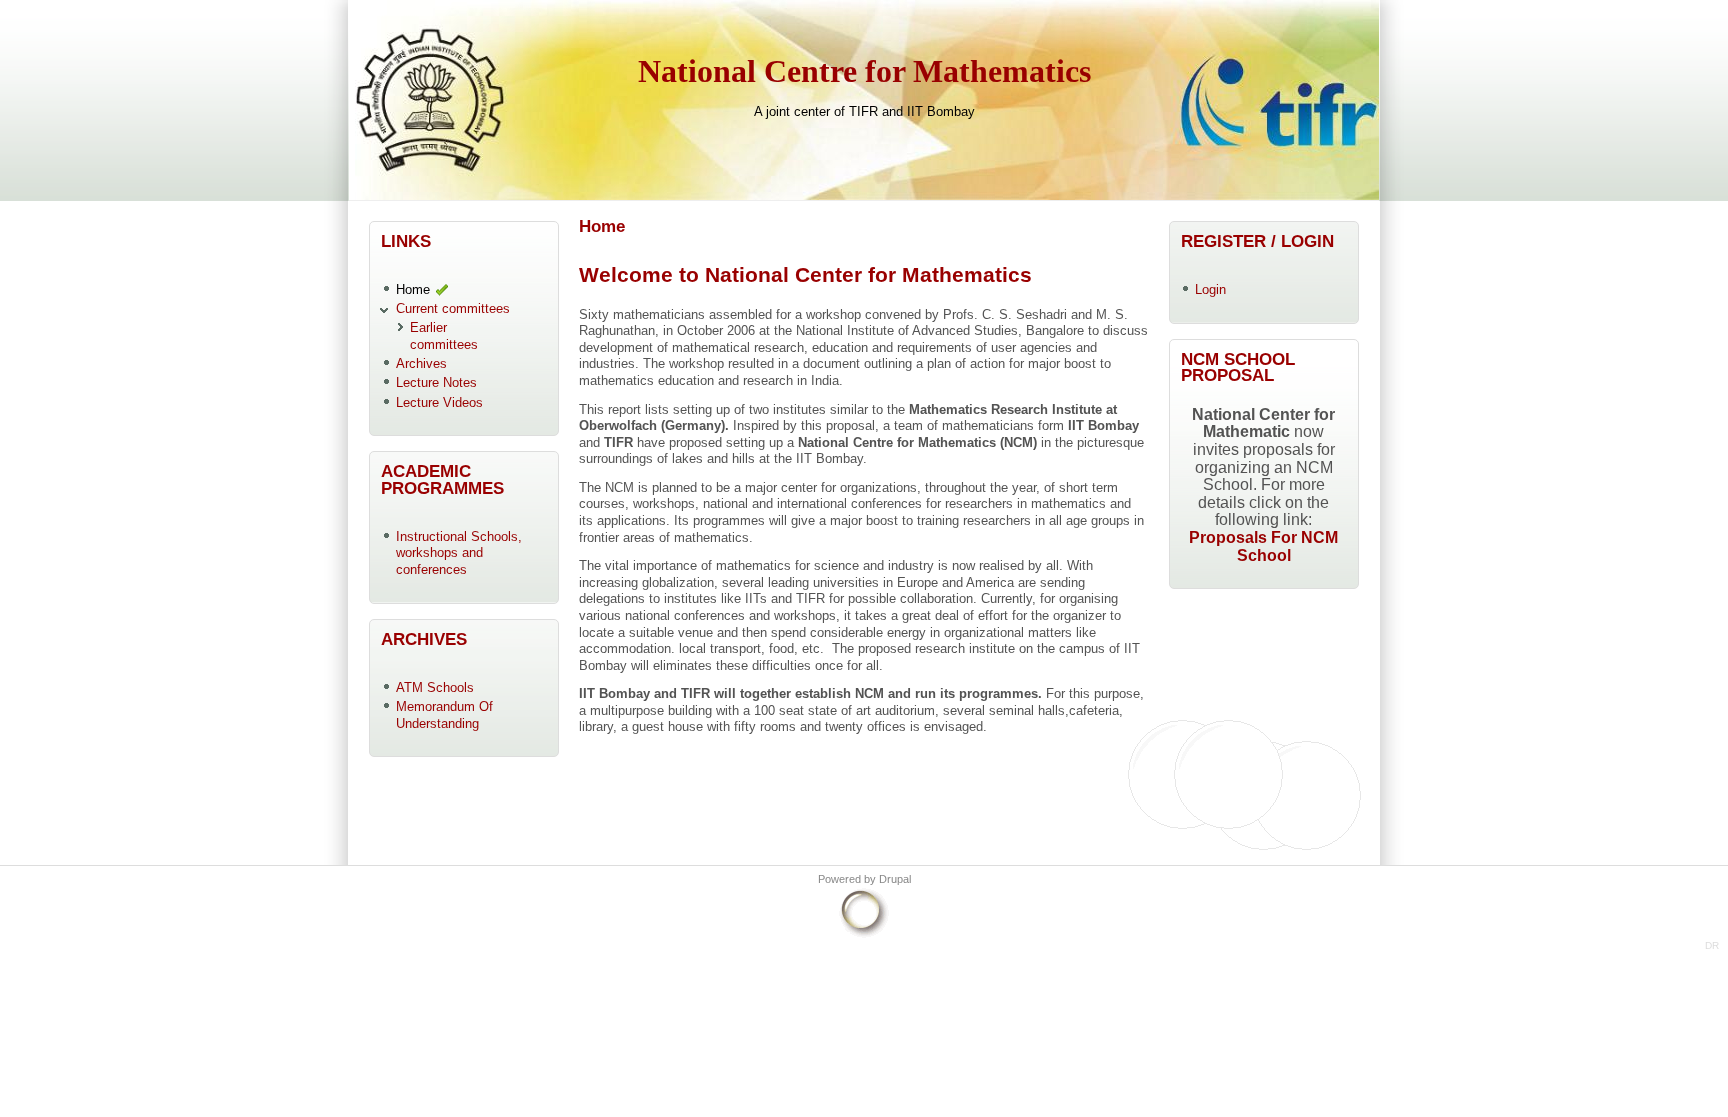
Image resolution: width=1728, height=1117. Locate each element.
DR (1712, 945)
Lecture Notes (436, 382)
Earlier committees (444, 336)
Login (1210, 289)
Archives (421, 363)
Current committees (453, 308)
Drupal (895, 879)
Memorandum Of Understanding (444, 715)
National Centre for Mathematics (864, 71)
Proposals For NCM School (1263, 546)
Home (413, 289)
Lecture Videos (439, 402)
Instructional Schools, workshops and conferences (459, 553)
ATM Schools (435, 687)
